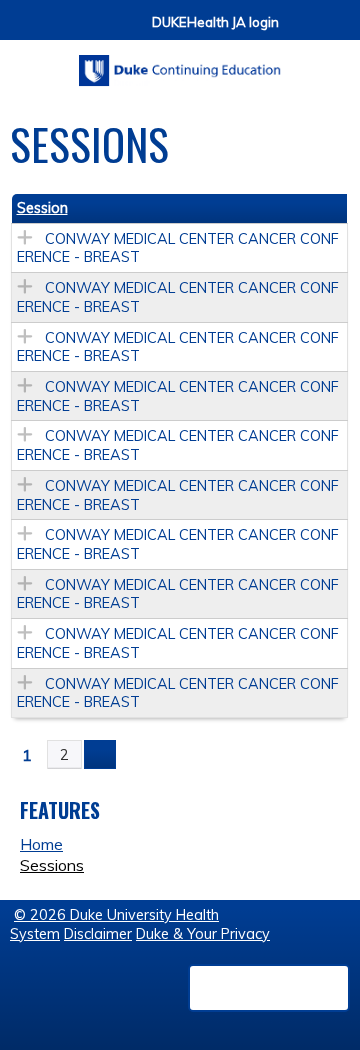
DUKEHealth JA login (215, 22)
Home (41, 844)
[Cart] (302, 31)
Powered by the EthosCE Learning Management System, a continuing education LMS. (269, 988)
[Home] (180, 63)
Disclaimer (98, 934)
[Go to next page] (100, 755)
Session (42, 208)
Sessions (52, 865)
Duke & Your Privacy (203, 934)
